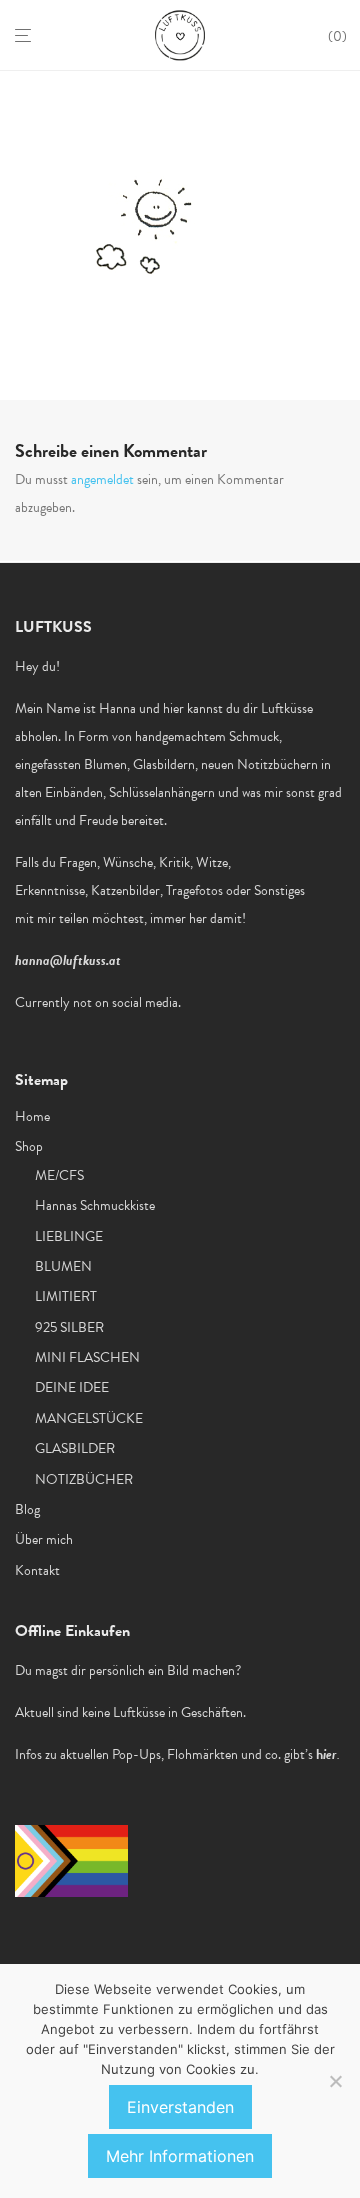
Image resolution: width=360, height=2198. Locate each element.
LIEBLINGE (69, 1236)
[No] (335, 2081)
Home (32, 1116)
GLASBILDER (75, 1448)
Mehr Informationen (180, 2156)
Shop (29, 1146)
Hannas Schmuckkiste (95, 1205)
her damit (215, 918)
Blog (27, 1509)
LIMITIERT (66, 1296)
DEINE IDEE (72, 1387)
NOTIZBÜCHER (84, 1479)
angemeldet (102, 479)
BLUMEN (63, 1266)
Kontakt (37, 1570)
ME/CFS (59, 1175)
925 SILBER (69, 1327)
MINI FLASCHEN (87, 1357)
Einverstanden (180, 2107)
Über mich (44, 1539)
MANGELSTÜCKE (89, 1418)
